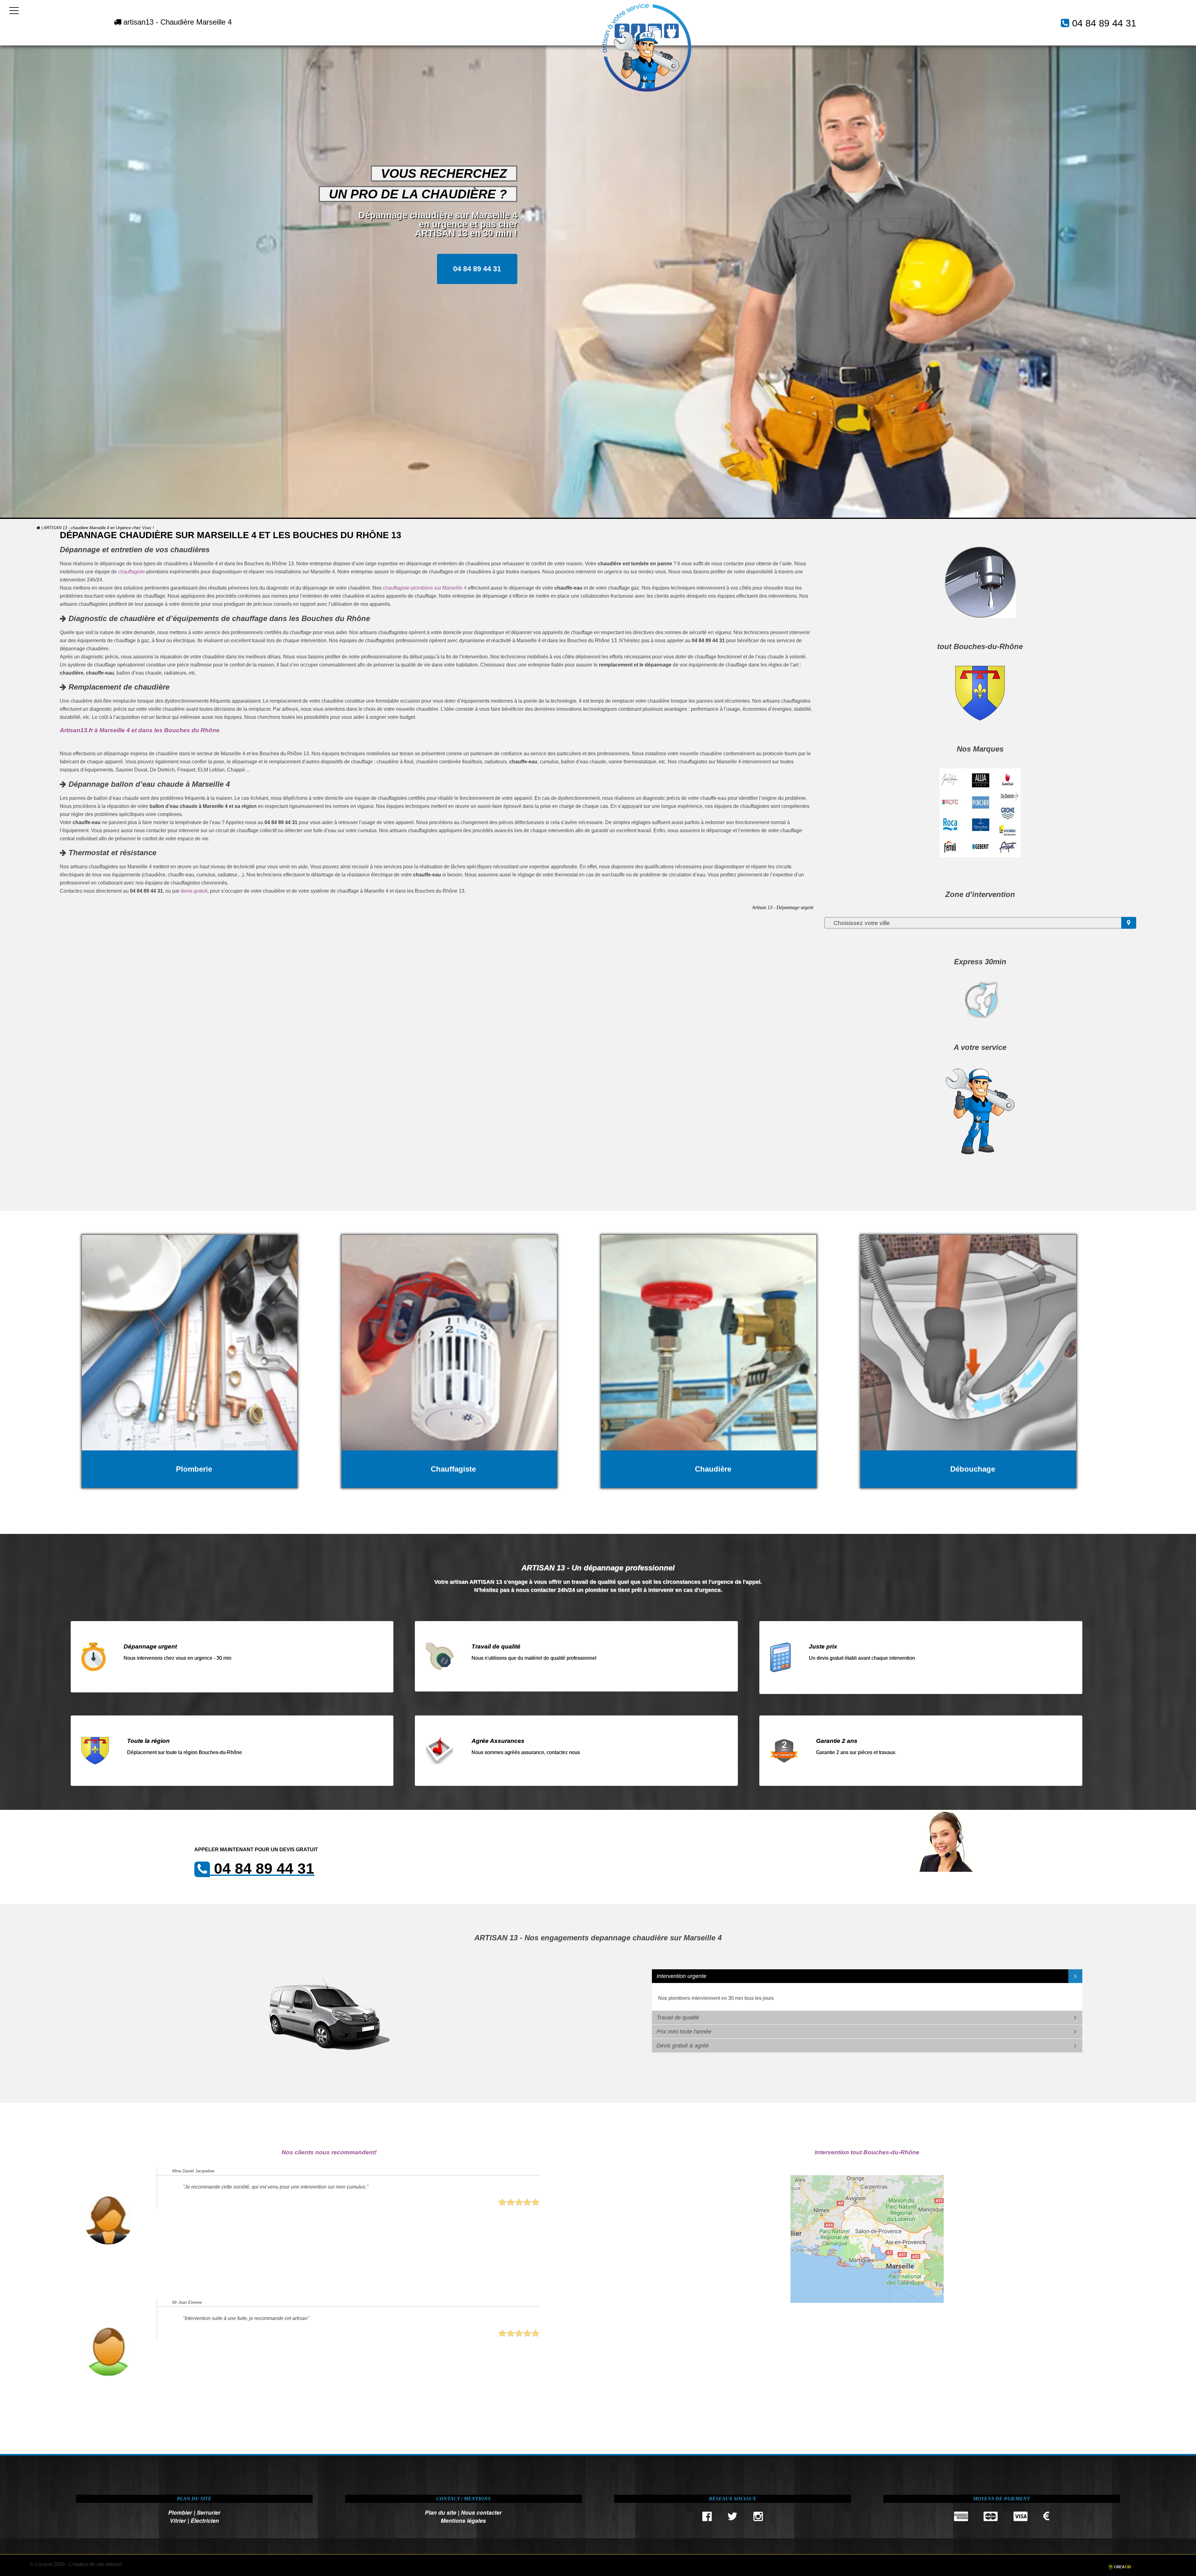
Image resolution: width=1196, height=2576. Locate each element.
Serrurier (209, 2512)
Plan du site (441, 2512)
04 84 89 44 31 (1104, 23)
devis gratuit (194, 891)
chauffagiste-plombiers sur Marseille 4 (425, 588)
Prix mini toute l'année (684, 2032)
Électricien (205, 2520)
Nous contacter (481, 2512)
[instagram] (758, 2518)
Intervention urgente (681, 1976)
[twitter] (733, 2518)
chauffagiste (131, 572)
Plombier (180, 2512)
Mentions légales (463, 2520)
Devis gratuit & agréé (683, 2046)
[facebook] (707, 2518)
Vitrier (178, 2520)
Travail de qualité (678, 2018)
